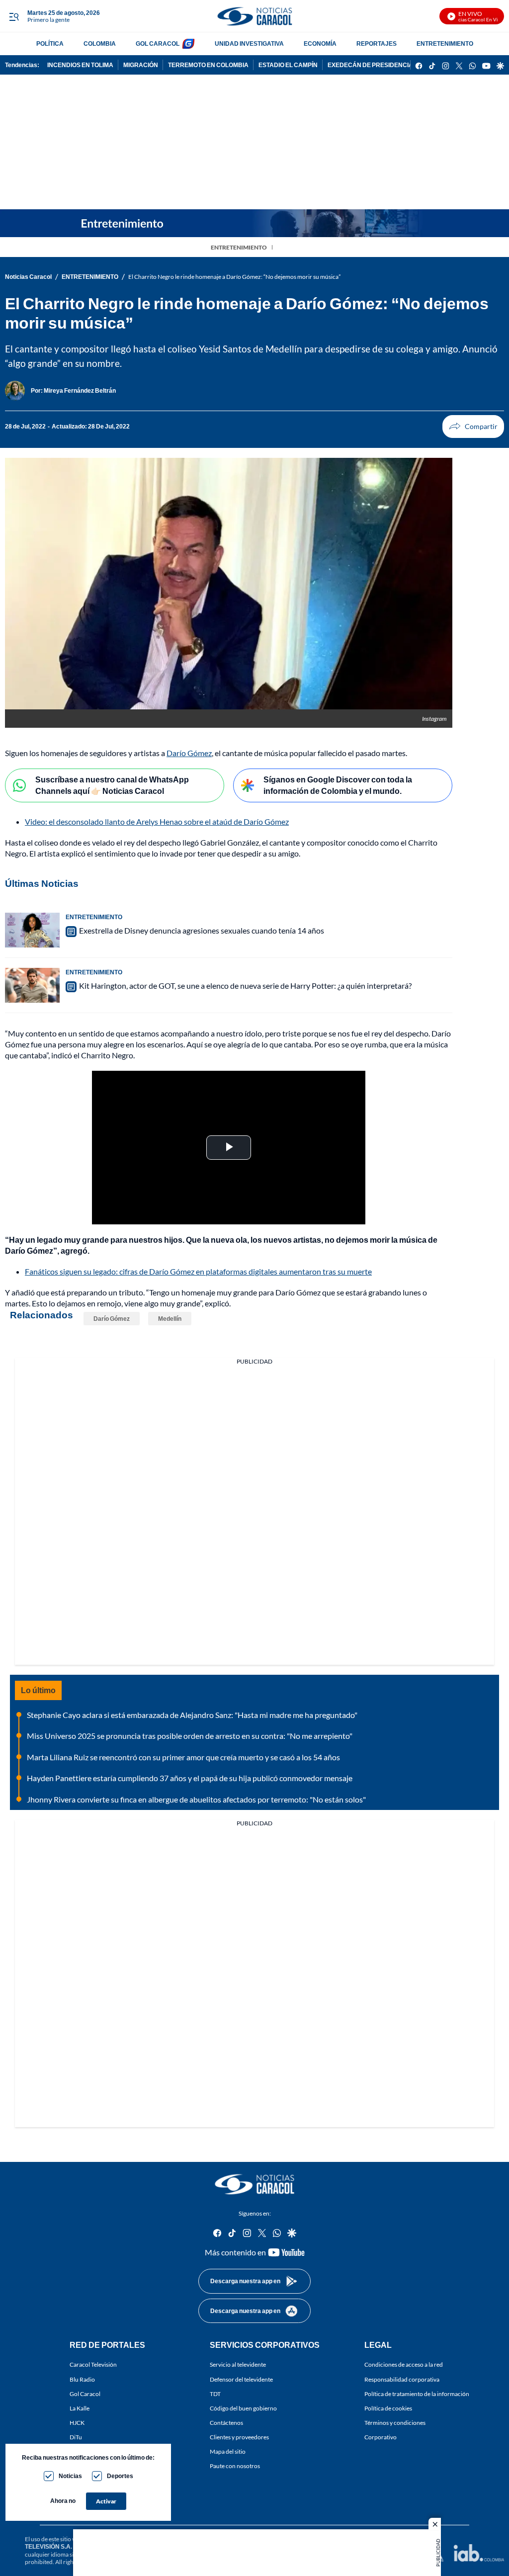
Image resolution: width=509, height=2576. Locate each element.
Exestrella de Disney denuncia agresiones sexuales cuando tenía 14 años (202, 930)
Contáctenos (226, 2423)
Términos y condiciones (395, 2423)
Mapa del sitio (228, 2451)
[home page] (254, 16)
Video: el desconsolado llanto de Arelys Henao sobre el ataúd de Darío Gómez (157, 821)
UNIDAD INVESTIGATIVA (249, 43)
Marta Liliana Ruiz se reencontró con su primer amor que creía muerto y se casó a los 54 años (183, 1757)
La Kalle (80, 2408)
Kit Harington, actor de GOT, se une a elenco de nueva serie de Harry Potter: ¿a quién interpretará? (245, 986)
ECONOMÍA (320, 43)
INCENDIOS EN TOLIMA (80, 65)
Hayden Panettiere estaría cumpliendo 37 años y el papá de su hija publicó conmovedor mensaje (190, 1778)
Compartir (473, 427)
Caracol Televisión (93, 2364)
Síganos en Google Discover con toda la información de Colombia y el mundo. (338, 785)
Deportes (120, 2476)
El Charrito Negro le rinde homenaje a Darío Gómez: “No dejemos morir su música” (234, 277)
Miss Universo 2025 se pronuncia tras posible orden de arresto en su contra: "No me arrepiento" (190, 1736)
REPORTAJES (377, 43)
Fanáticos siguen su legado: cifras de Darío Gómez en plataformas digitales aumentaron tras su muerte (198, 1271)
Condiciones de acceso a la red (404, 2364)
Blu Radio (82, 2379)
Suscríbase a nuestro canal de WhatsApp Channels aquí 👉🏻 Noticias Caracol (112, 785)
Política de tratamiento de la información (417, 2394)
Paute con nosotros (235, 2466)
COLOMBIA (100, 43)
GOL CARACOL (158, 43)
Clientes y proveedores (239, 2437)
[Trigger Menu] (14, 16)
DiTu (76, 2437)
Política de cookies (388, 2408)
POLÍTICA (50, 43)
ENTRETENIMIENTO (445, 43)
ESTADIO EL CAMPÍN (288, 65)
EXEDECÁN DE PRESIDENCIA (370, 65)
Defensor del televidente (241, 2379)
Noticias (70, 2476)
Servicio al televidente (238, 2364)
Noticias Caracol (28, 277)
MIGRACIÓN (141, 65)
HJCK (77, 2423)
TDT (215, 2394)
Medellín (170, 1319)
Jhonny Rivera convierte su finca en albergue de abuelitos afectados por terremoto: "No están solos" (196, 1799)
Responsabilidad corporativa (402, 2379)
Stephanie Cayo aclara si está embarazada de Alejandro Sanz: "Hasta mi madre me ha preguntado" (192, 1715)
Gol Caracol (85, 2394)
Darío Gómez (189, 753)
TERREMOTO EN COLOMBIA (208, 65)
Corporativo (381, 2437)
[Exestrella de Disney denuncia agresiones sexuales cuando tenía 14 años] (32, 930)
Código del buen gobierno (243, 2408)
